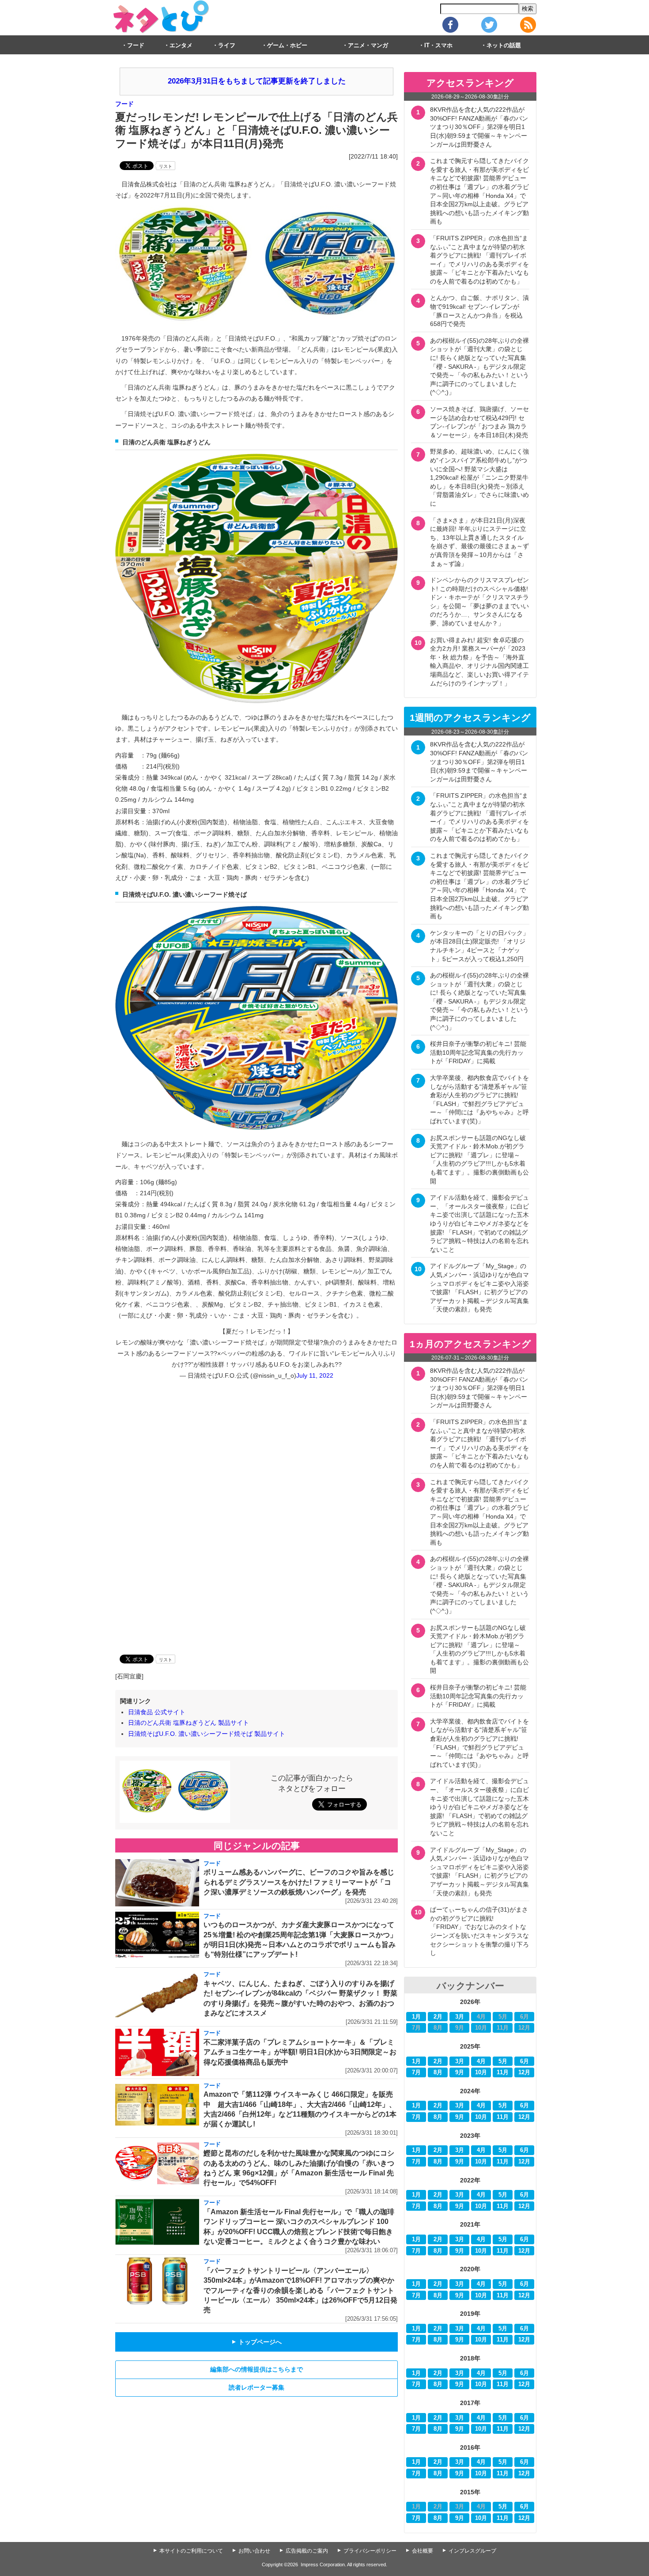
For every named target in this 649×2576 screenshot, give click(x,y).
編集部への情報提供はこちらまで (257, 2369)
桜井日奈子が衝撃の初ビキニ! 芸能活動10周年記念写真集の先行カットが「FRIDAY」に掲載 (478, 1052)
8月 (438, 2072)
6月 (524, 2061)
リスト (166, 166)
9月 (460, 2072)
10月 (481, 2072)
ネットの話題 (504, 45)
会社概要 (423, 2551)
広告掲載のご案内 (307, 2551)
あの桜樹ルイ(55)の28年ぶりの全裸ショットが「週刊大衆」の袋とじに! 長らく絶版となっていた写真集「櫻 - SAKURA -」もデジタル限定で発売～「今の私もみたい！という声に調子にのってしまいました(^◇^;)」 (479, 367)
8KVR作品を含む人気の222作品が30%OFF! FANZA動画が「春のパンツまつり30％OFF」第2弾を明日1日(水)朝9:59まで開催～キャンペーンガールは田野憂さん (479, 127)
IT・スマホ (438, 45)
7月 (416, 2072)
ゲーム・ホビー (287, 45)
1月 (416, 2017)
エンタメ (181, 45)
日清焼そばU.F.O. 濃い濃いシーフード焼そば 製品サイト (207, 1734)
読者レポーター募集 (257, 2387)
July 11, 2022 (315, 1375)
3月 (460, 2017)
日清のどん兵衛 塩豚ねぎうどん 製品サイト (189, 1723)
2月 (438, 2017)
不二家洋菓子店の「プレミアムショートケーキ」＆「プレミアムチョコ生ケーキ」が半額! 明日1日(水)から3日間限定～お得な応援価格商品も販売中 (300, 2052)
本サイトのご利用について (191, 2551)
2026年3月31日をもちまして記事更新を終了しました (257, 81)
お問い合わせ (254, 2551)
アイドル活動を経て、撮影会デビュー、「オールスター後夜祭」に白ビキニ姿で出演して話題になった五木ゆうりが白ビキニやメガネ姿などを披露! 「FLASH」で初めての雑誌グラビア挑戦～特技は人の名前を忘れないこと (479, 1224)
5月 (503, 2061)
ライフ (227, 45)
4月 (481, 2061)
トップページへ (257, 2342)
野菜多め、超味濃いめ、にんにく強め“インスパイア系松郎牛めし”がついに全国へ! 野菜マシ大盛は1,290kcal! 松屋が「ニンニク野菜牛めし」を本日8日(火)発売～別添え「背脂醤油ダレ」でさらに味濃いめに (479, 477)
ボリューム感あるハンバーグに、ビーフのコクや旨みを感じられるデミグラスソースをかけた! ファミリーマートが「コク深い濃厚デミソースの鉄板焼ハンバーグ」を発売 (299, 1882)
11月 (503, 2072)
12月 (524, 2072)
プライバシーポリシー (370, 2551)
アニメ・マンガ (368, 45)
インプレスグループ (472, 2551)
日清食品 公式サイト (157, 1712)
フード (136, 45)
